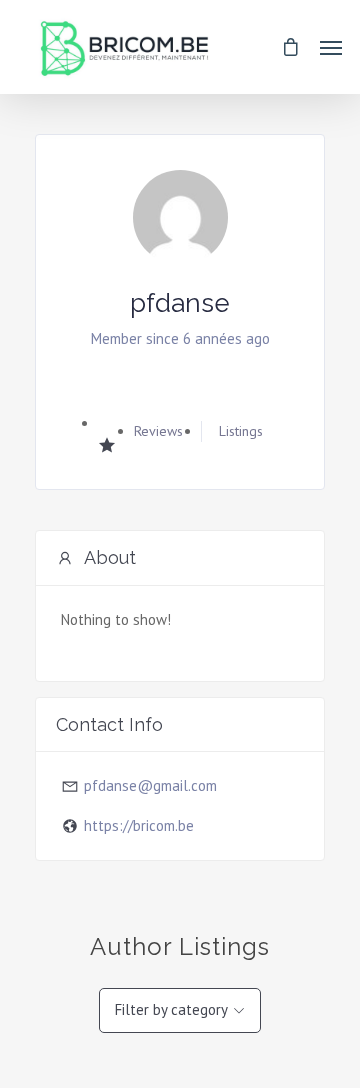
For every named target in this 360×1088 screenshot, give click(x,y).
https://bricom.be (139, 825)
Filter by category (171, 1009)
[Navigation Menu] (331, 47)
